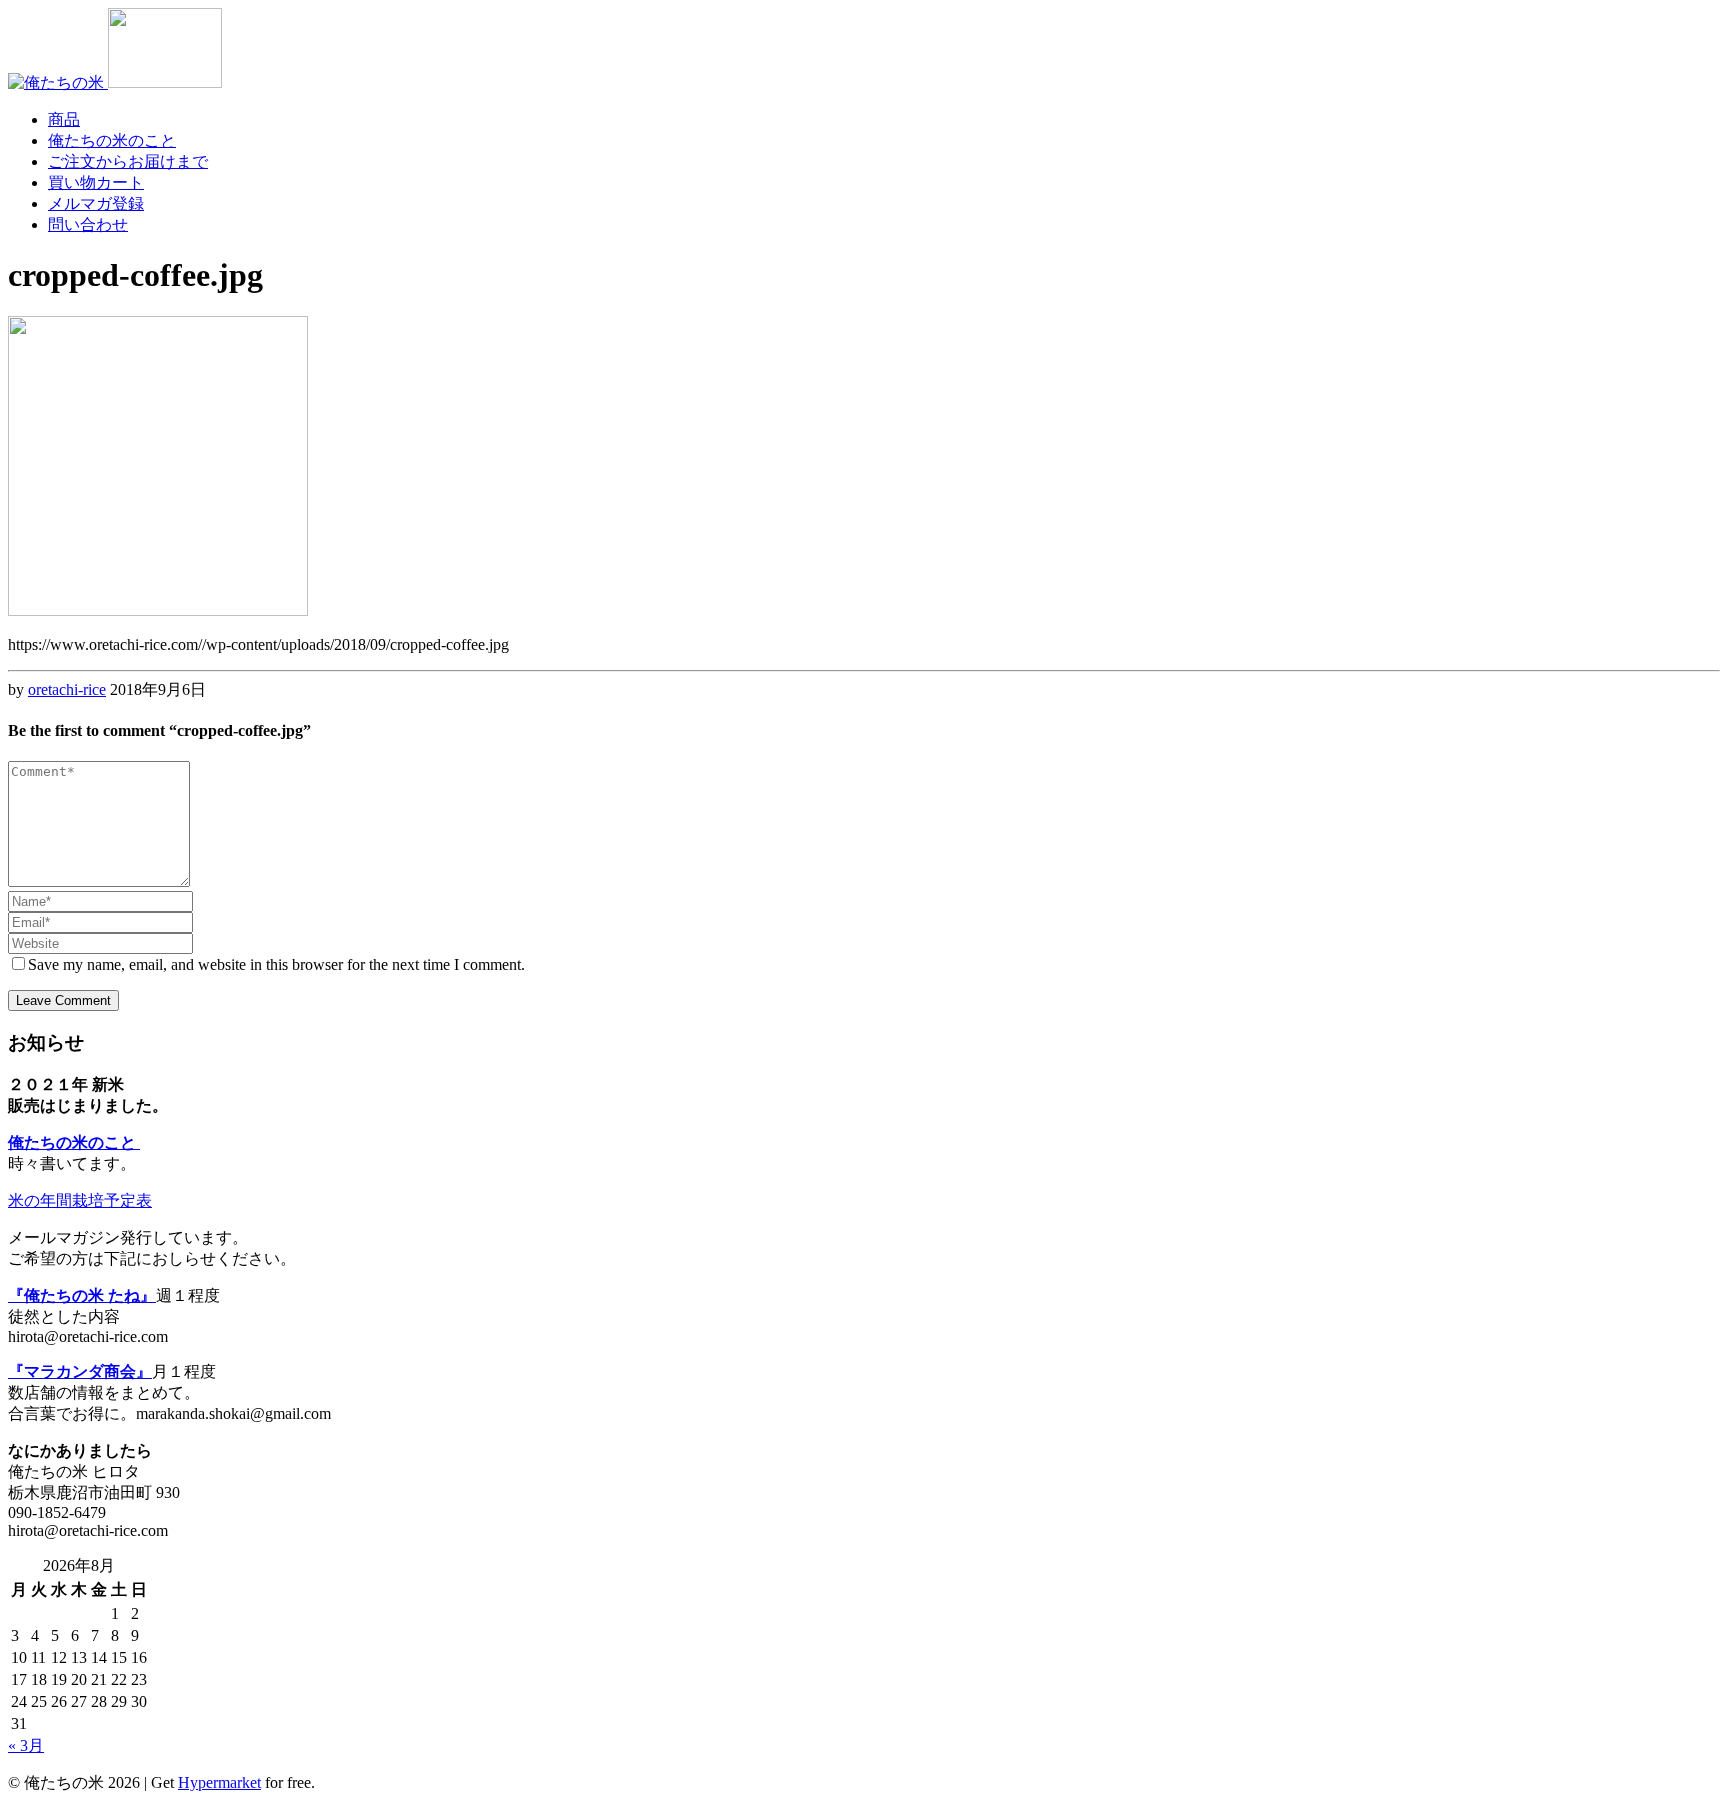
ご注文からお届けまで (128, 161)
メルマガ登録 (96, 203)
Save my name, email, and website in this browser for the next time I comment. (276, 964)
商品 (64, 119)
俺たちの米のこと (112, 140)
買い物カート (96, 182)
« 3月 (26, 1745)
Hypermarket (219, 1782)
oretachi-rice (67, 689)
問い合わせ (88, 224)
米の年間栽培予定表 (80, 1200)
